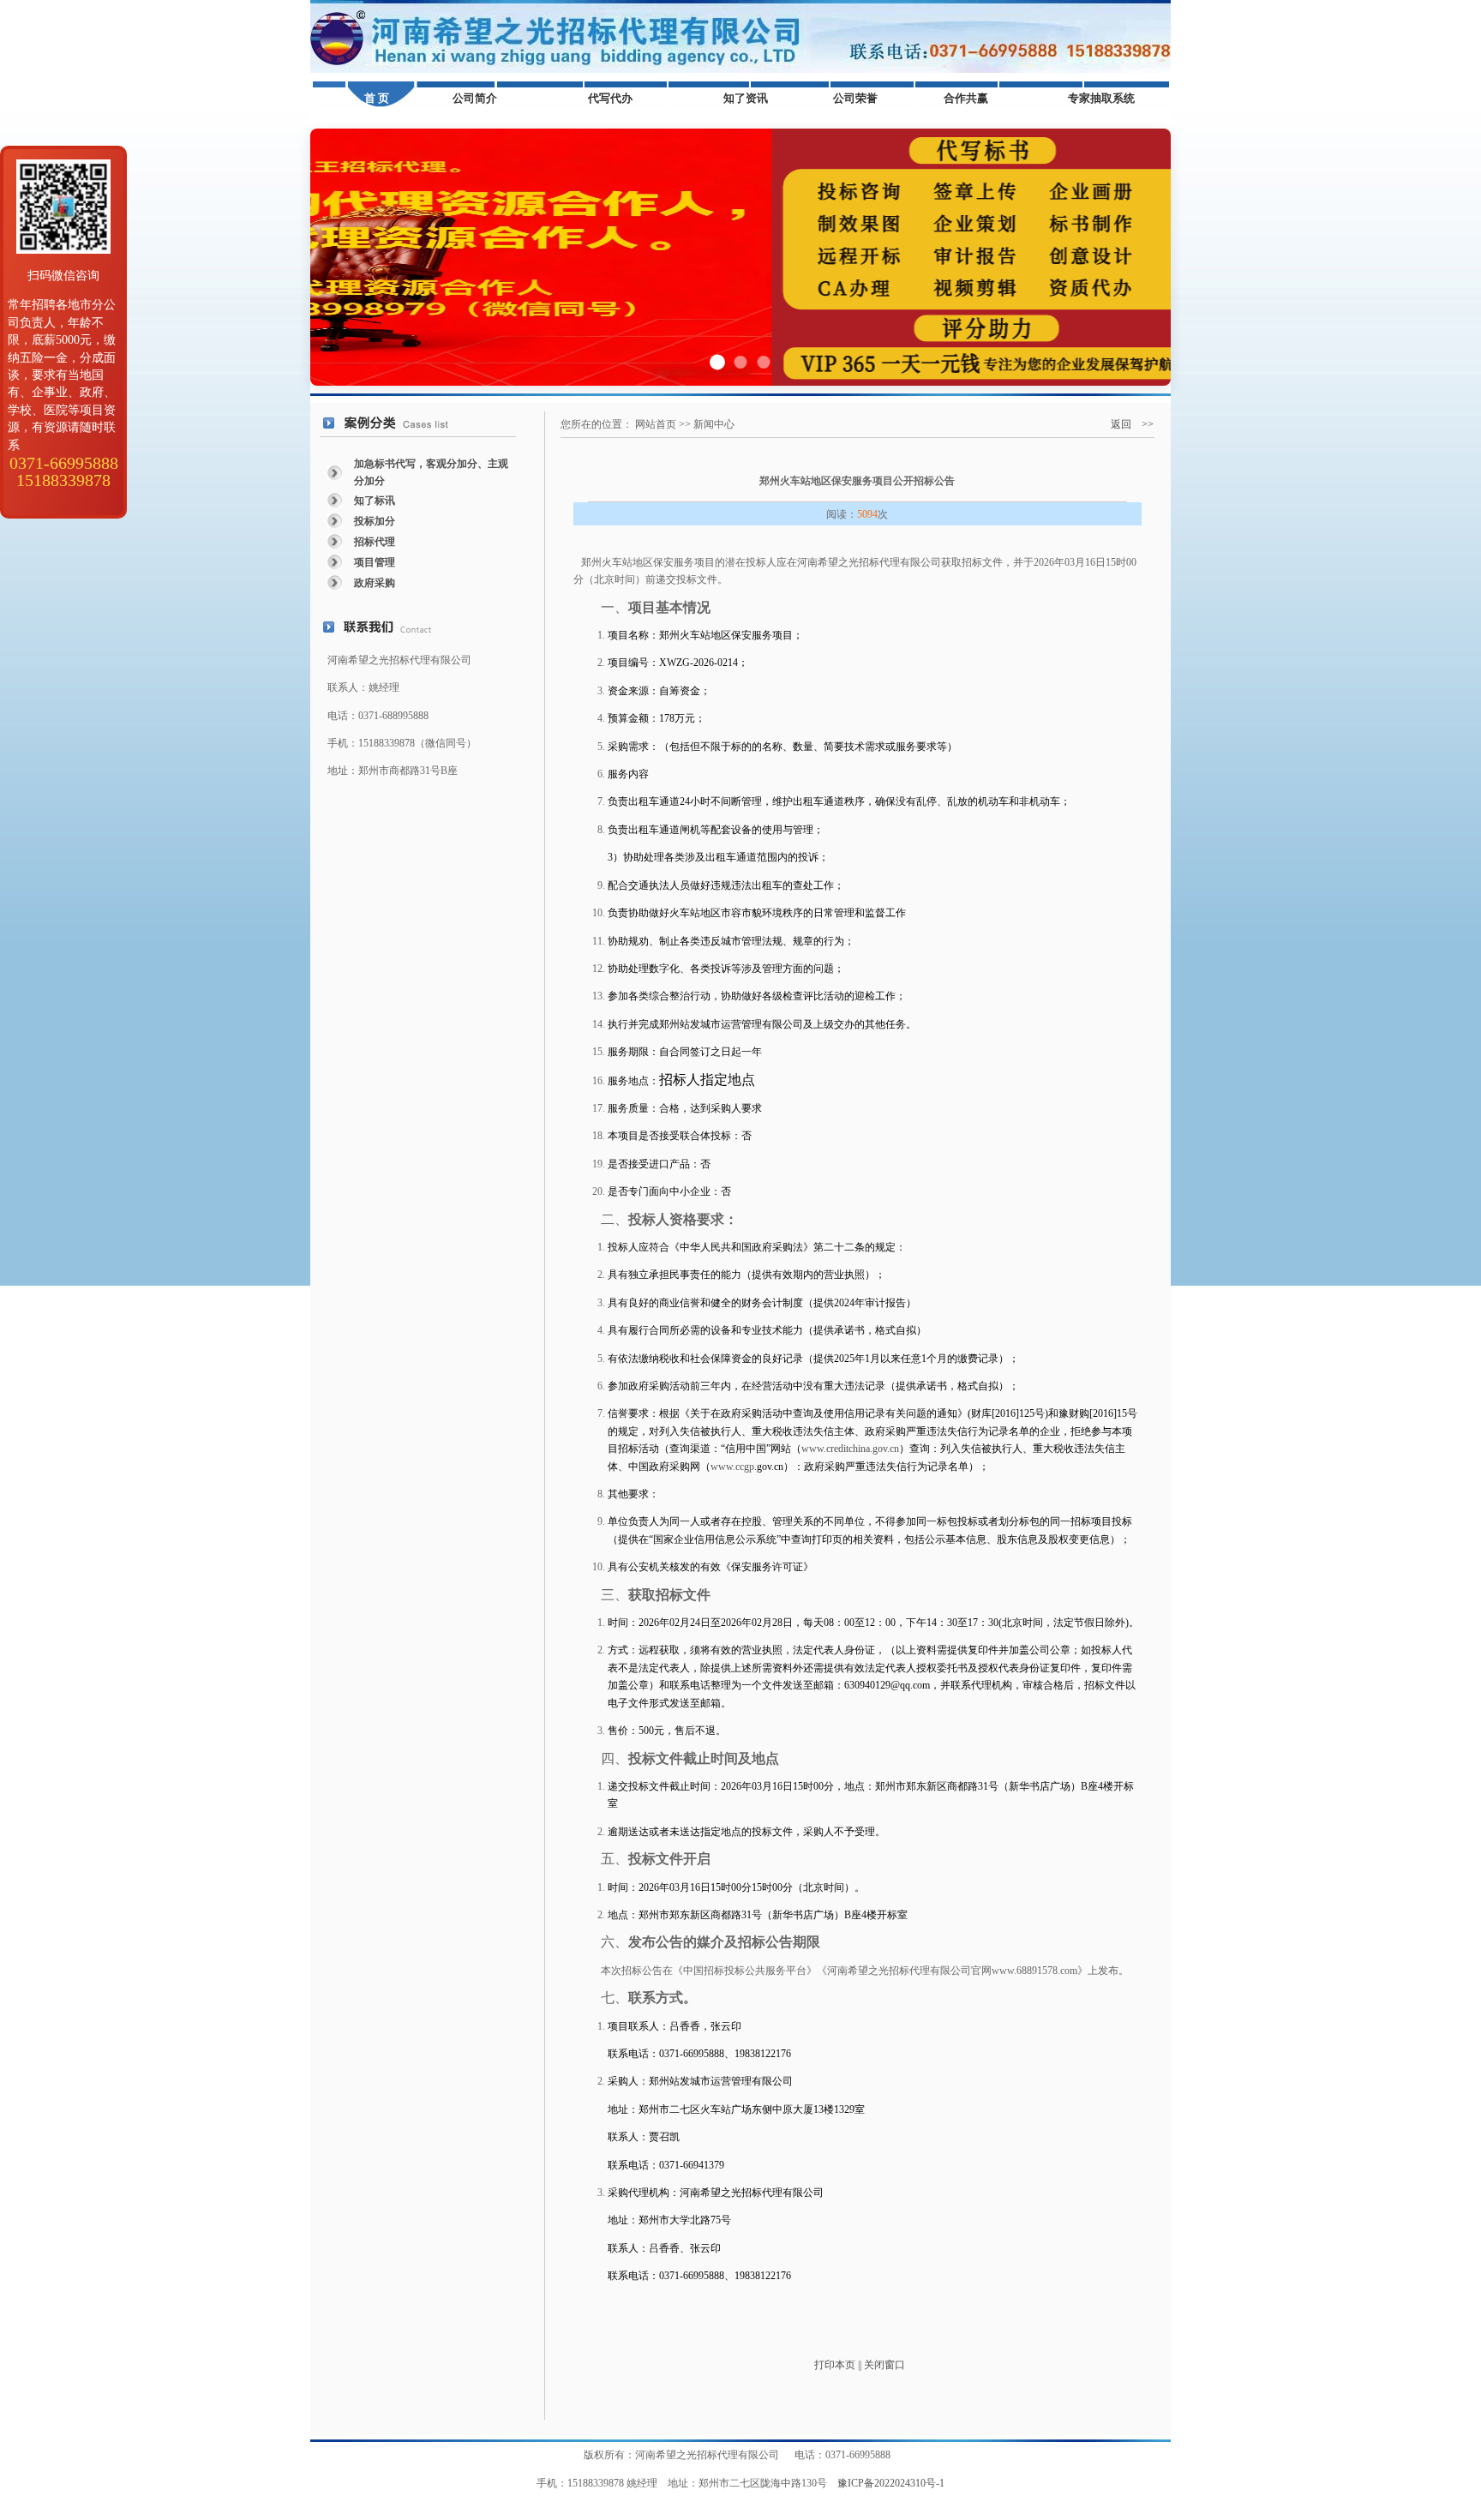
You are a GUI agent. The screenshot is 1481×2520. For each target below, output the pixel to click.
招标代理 (375, 542)
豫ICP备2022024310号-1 (891, 2483)
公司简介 (475, 98)
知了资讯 (746, 98)
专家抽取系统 (1101, 98)
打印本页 (835, 2365)
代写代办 (610, 98)
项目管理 (375, 562)
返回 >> (1132, 424)
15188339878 (63, 480)
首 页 (377, 98)
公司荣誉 (855, 98)
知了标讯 (375, 501)
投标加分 (375, 521)
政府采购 (375, 583)
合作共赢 (966, 98)
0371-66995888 (64, 463)
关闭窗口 (884, 2365)
